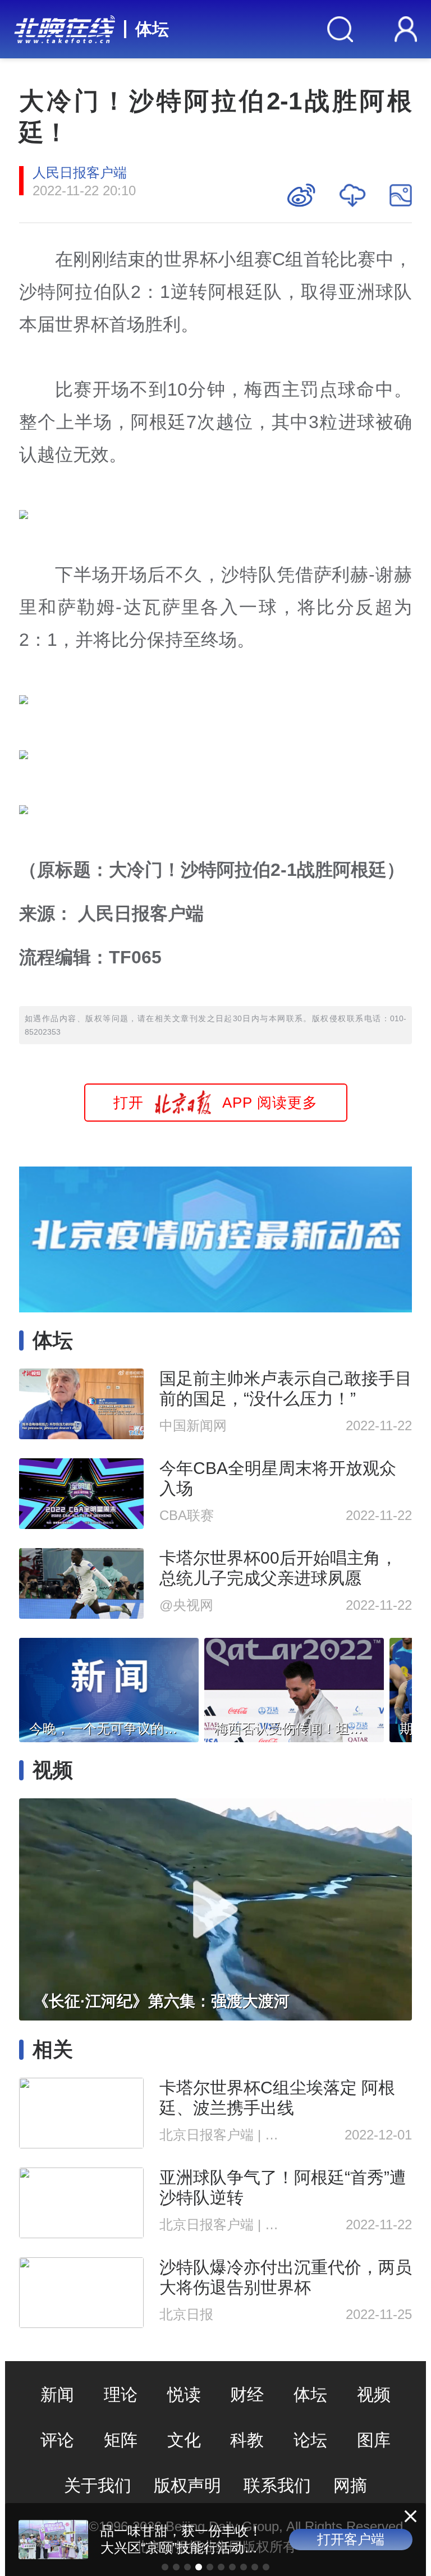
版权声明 (187, 2485)
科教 (247, 2440)
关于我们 (98, 2485)
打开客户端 (351, 2539)
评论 (57, 2440)
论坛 (310, 2440)
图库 (374, 2440)
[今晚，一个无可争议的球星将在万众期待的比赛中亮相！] (109, 1687)
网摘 (350, 2485)
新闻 (57, 2394)
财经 (247, 2394)
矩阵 (121, 2440)
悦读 (184, 2394)
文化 (184, 2440)
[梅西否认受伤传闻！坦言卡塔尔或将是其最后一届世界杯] (294, 1687)
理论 (121, 2394)
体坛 (152, 29)
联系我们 (277, 2485)
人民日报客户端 (80, 173)
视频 (374, 2394)
